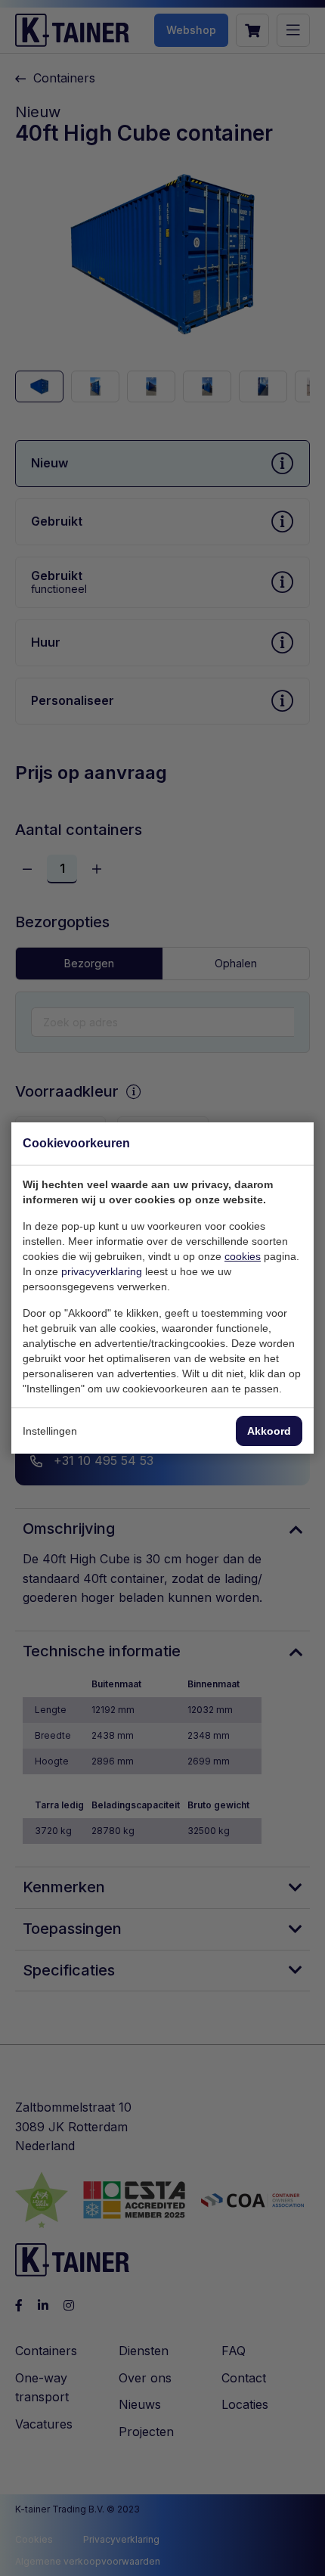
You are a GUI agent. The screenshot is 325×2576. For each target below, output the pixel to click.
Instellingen (50, 1431)
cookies (243, 1256)
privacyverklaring (102, 1271)
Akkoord (269, 1431)
